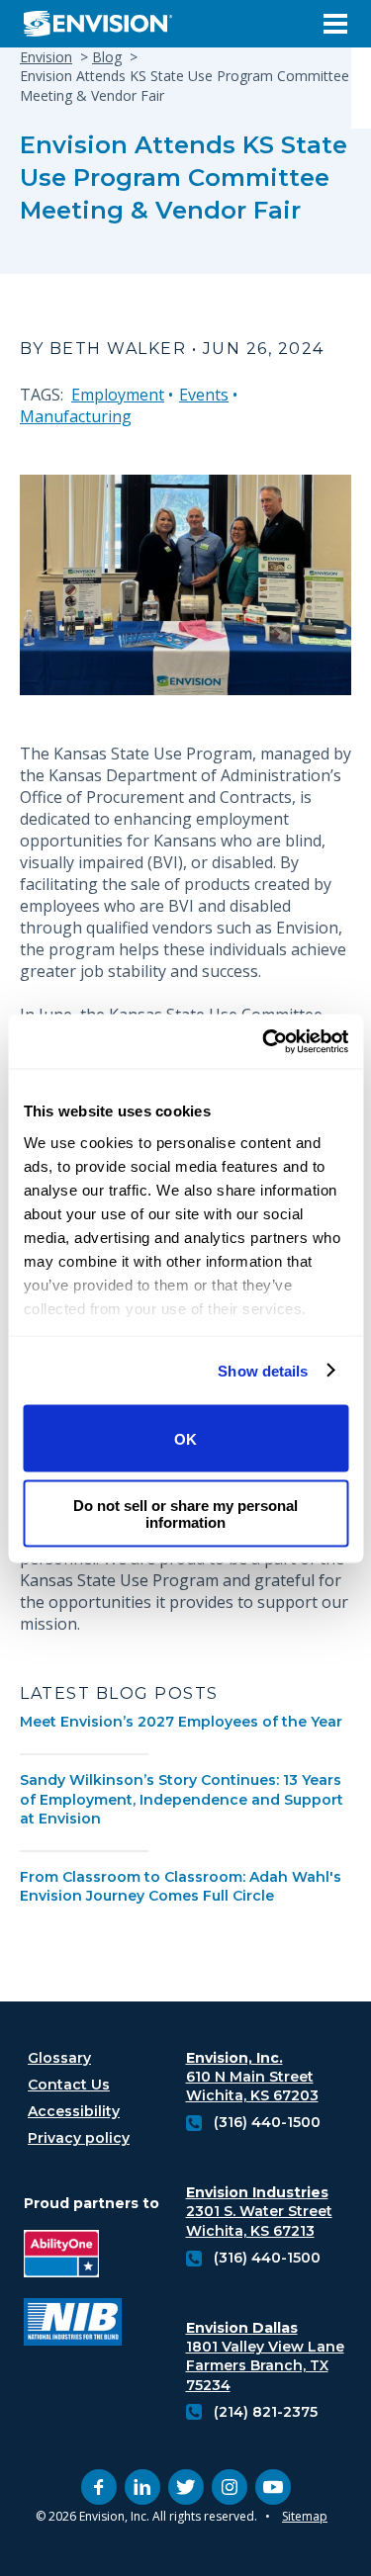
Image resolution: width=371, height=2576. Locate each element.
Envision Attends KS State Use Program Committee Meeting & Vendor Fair (184, 178)
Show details (263, 1370)
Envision (46, 57)
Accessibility (74, 2111)
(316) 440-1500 (267, 2122)
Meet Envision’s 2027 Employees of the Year (181, 1722)
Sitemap (305, 2516)
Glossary (59, 2058)
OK (185, 1438)
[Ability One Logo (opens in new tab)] (73, 2256)
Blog (107, 57)
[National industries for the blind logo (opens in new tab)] (73, 2324)
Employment (118, 395)
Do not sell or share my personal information (185, 1513)
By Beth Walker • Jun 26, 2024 (172, 349)
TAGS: (42, 395)
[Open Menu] (335, 24)
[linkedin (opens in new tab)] (142, 2487)
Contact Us (69, 2085)
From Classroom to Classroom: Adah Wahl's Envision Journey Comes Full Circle (181, 1886)
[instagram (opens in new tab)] (230, 2487)
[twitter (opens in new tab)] (186, 2487)
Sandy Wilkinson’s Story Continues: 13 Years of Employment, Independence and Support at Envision (182, 1799)
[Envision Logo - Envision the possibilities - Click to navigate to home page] (106, 24)
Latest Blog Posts (119, 1693)
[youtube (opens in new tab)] (273, 2487)
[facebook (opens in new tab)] (99, 2487)
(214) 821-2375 (266, 2412)
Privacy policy (79, 2138)
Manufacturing (76, 416)
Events (204, 395)
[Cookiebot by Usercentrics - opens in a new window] (264, 1041)
